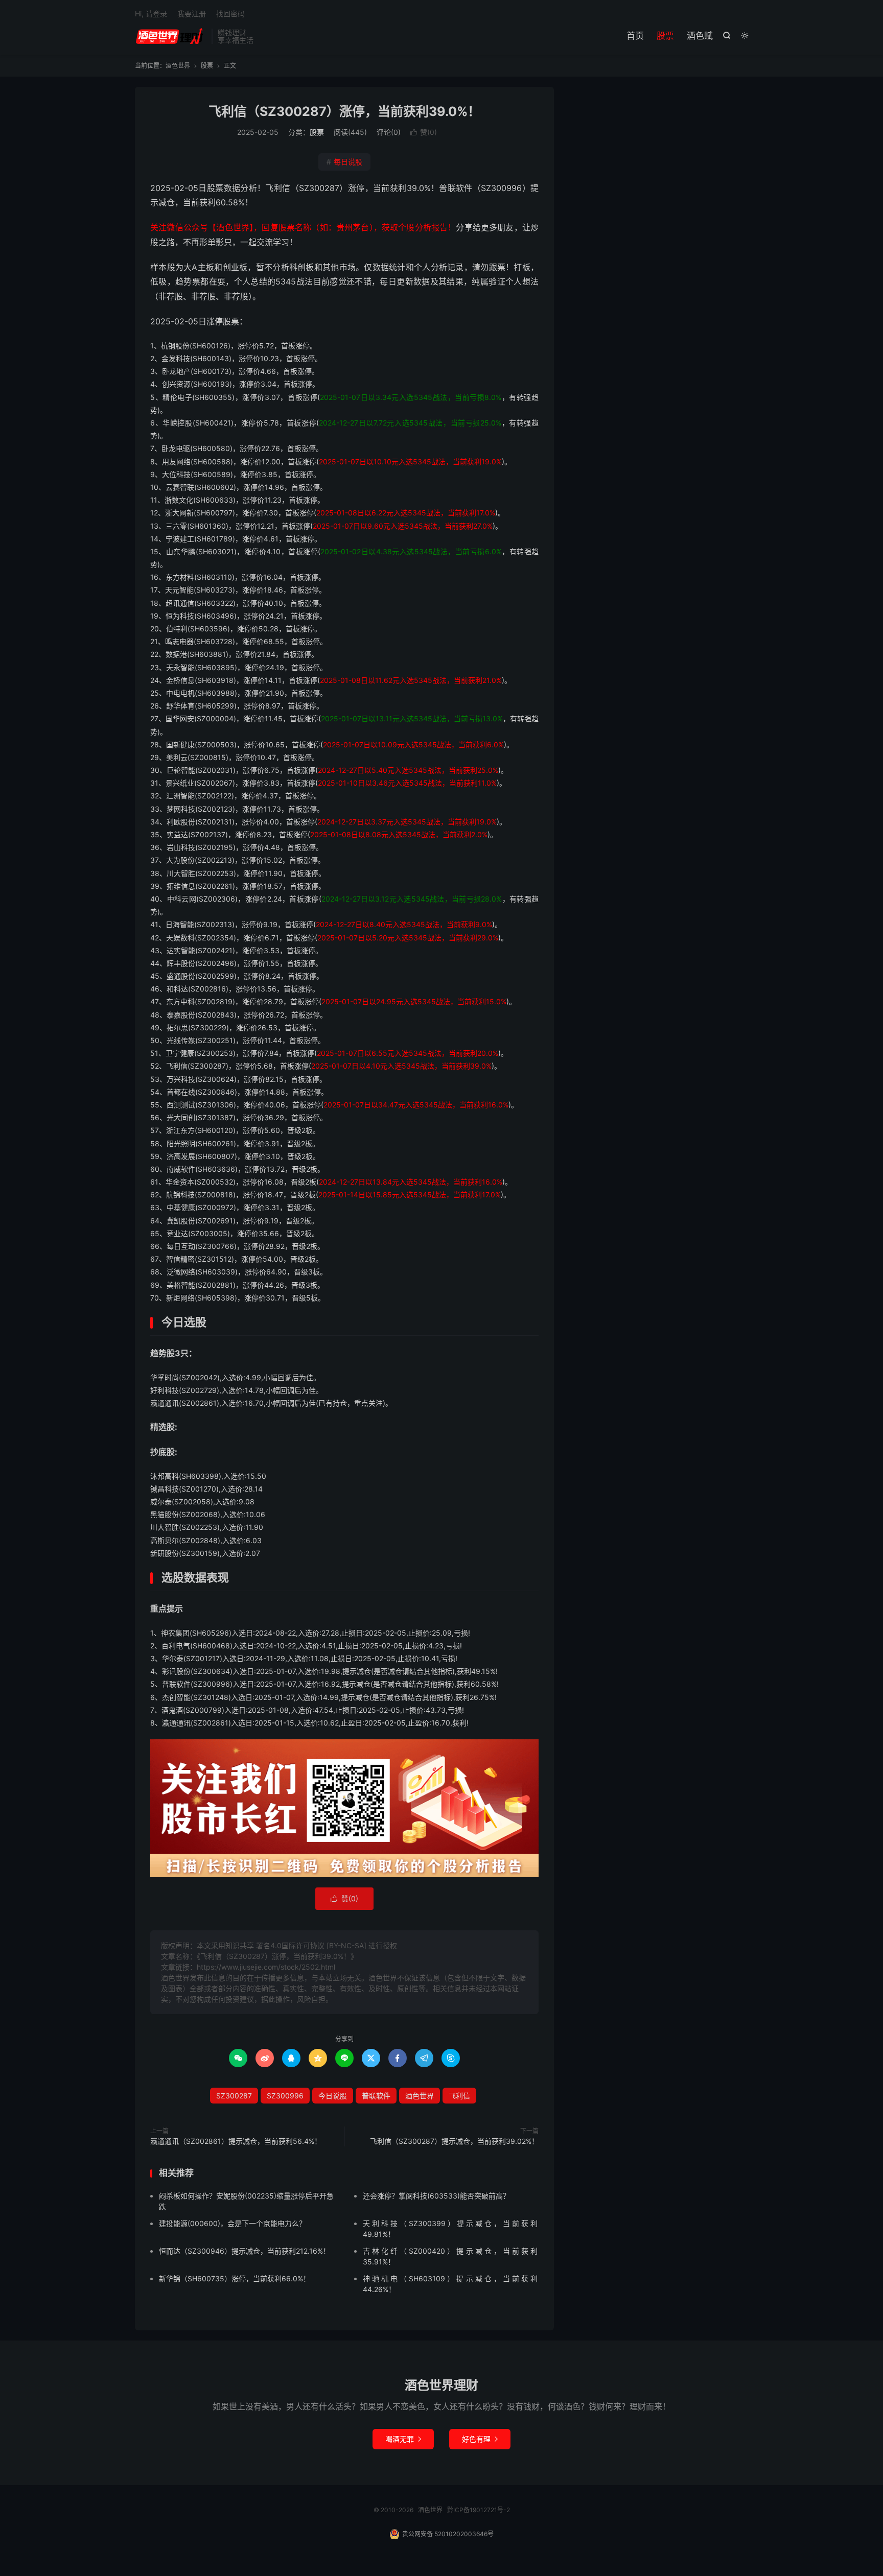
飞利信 (459, 2096)
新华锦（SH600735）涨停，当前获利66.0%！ (235, 2278)
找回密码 (230, 14)
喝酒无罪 (403, 2439)
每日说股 (344, 162)
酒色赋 (700, 36)
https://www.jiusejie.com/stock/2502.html (266, 1967)
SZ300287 (234, 2096)
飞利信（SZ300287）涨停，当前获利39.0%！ (344, 111)
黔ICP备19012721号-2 (479, 2510)
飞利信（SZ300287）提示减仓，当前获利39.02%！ (454, 2141)
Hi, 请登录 (151, 14)
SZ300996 (285, 2096)
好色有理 (480, 2439)
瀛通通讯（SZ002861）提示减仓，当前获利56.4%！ (236, 2141)
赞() (424, 132)
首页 (635, 36)
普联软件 (376, 2096)
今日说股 (333, 2096)
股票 (665, 36)
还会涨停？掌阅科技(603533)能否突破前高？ (436, 2196)
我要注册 (192, 14)
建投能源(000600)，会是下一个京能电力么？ (233, 2223)
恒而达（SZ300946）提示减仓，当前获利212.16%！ (245, 2251)
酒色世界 (171, 36)
